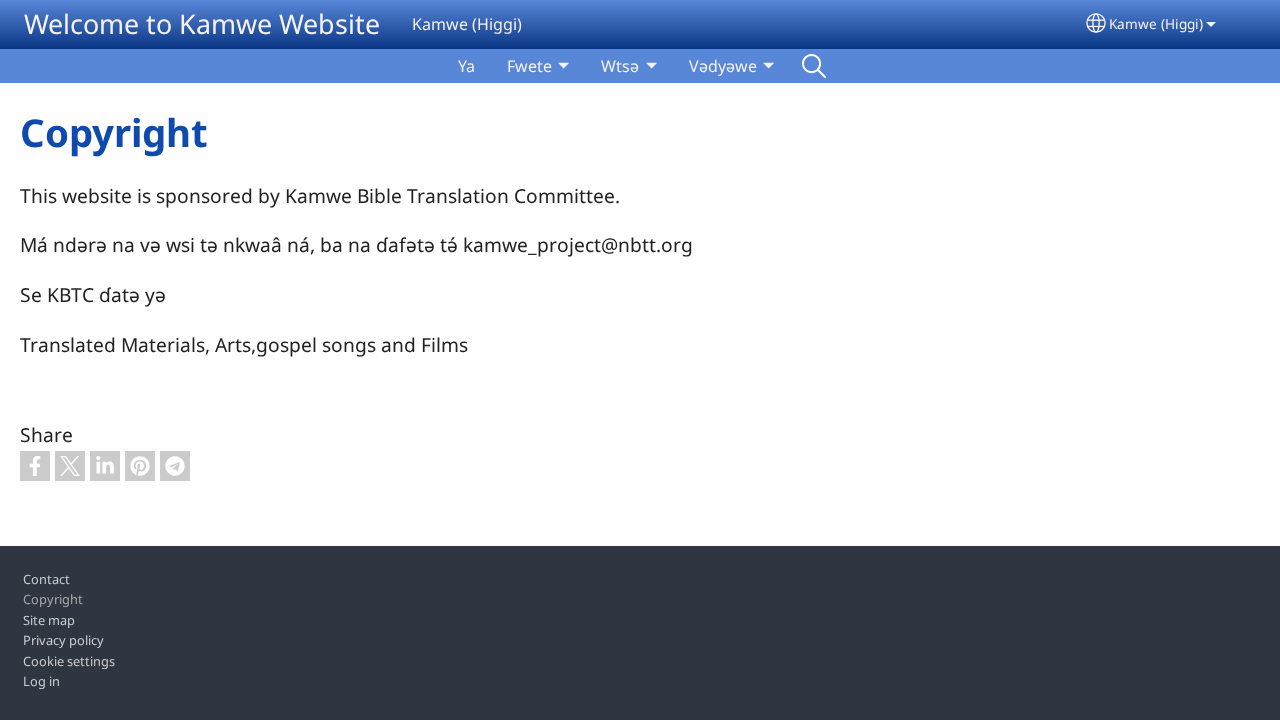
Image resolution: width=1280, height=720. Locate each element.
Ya (466, 66)
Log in (41, 681)
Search (814, 66)
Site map (49, 620)
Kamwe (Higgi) (1156, 23)
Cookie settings (69, 661)
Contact (46, 579)
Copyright (53, 599)
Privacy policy (63, 640)
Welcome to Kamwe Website (202, 23)
